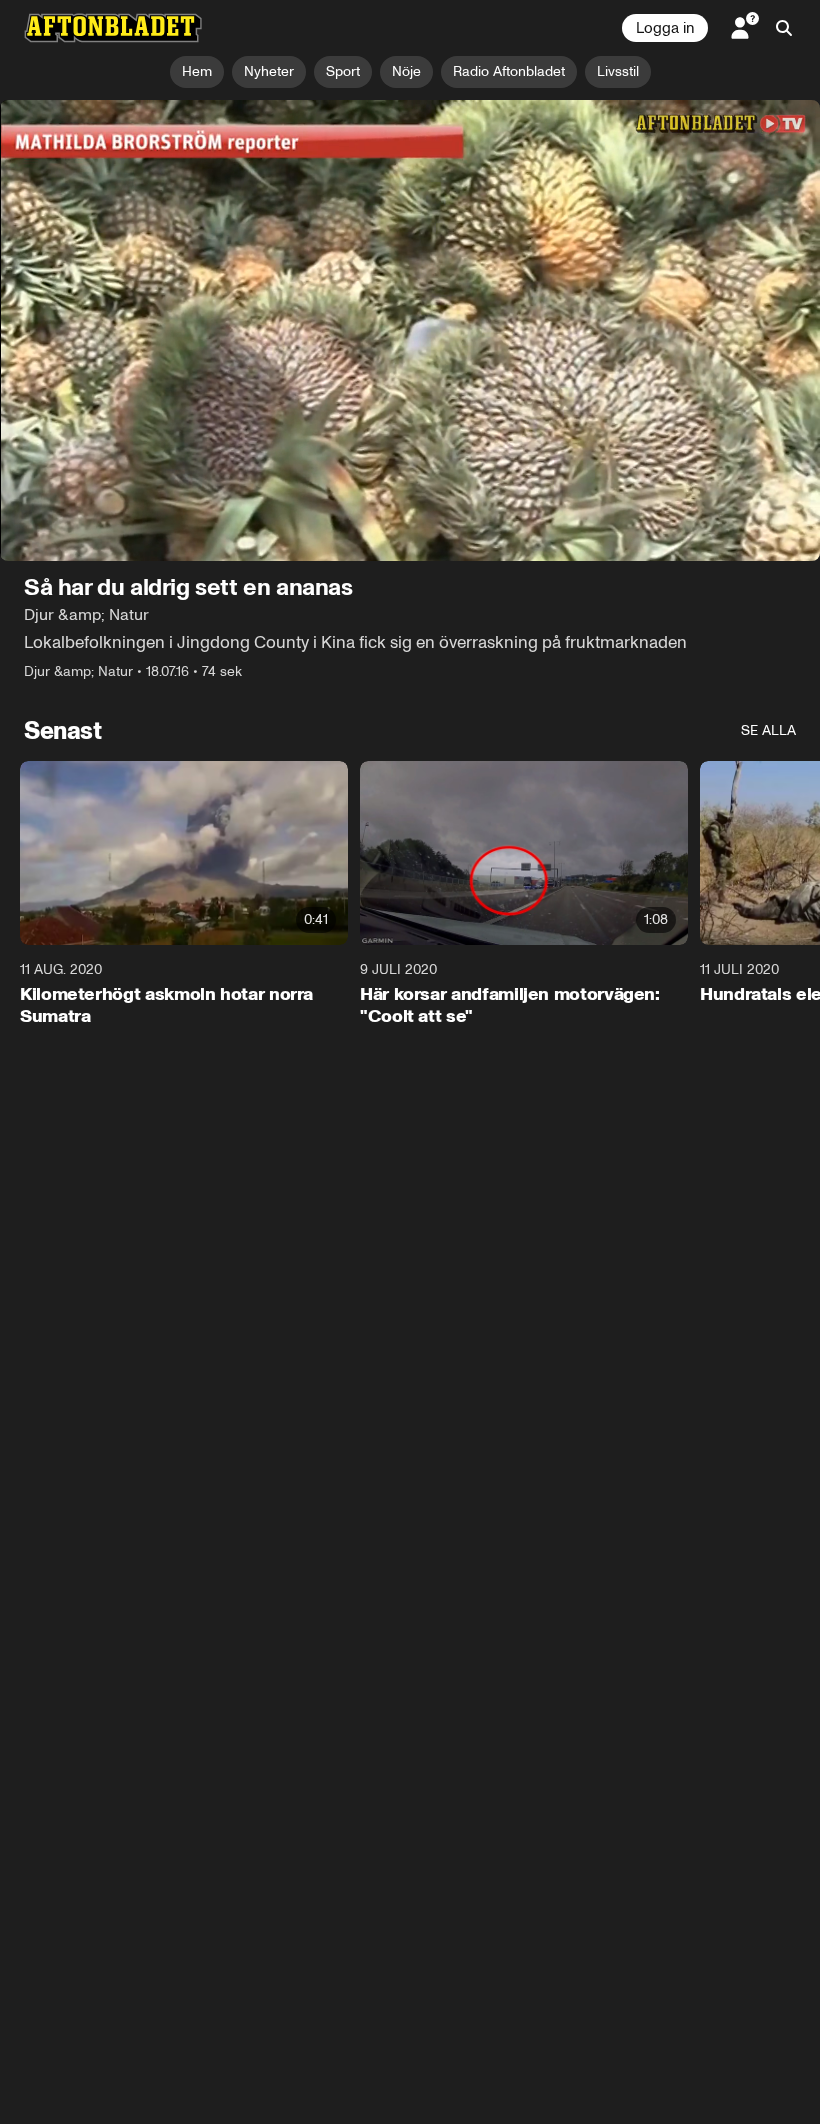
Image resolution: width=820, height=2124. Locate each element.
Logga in (665, 28)
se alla (768, 730)
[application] (410, 330)
